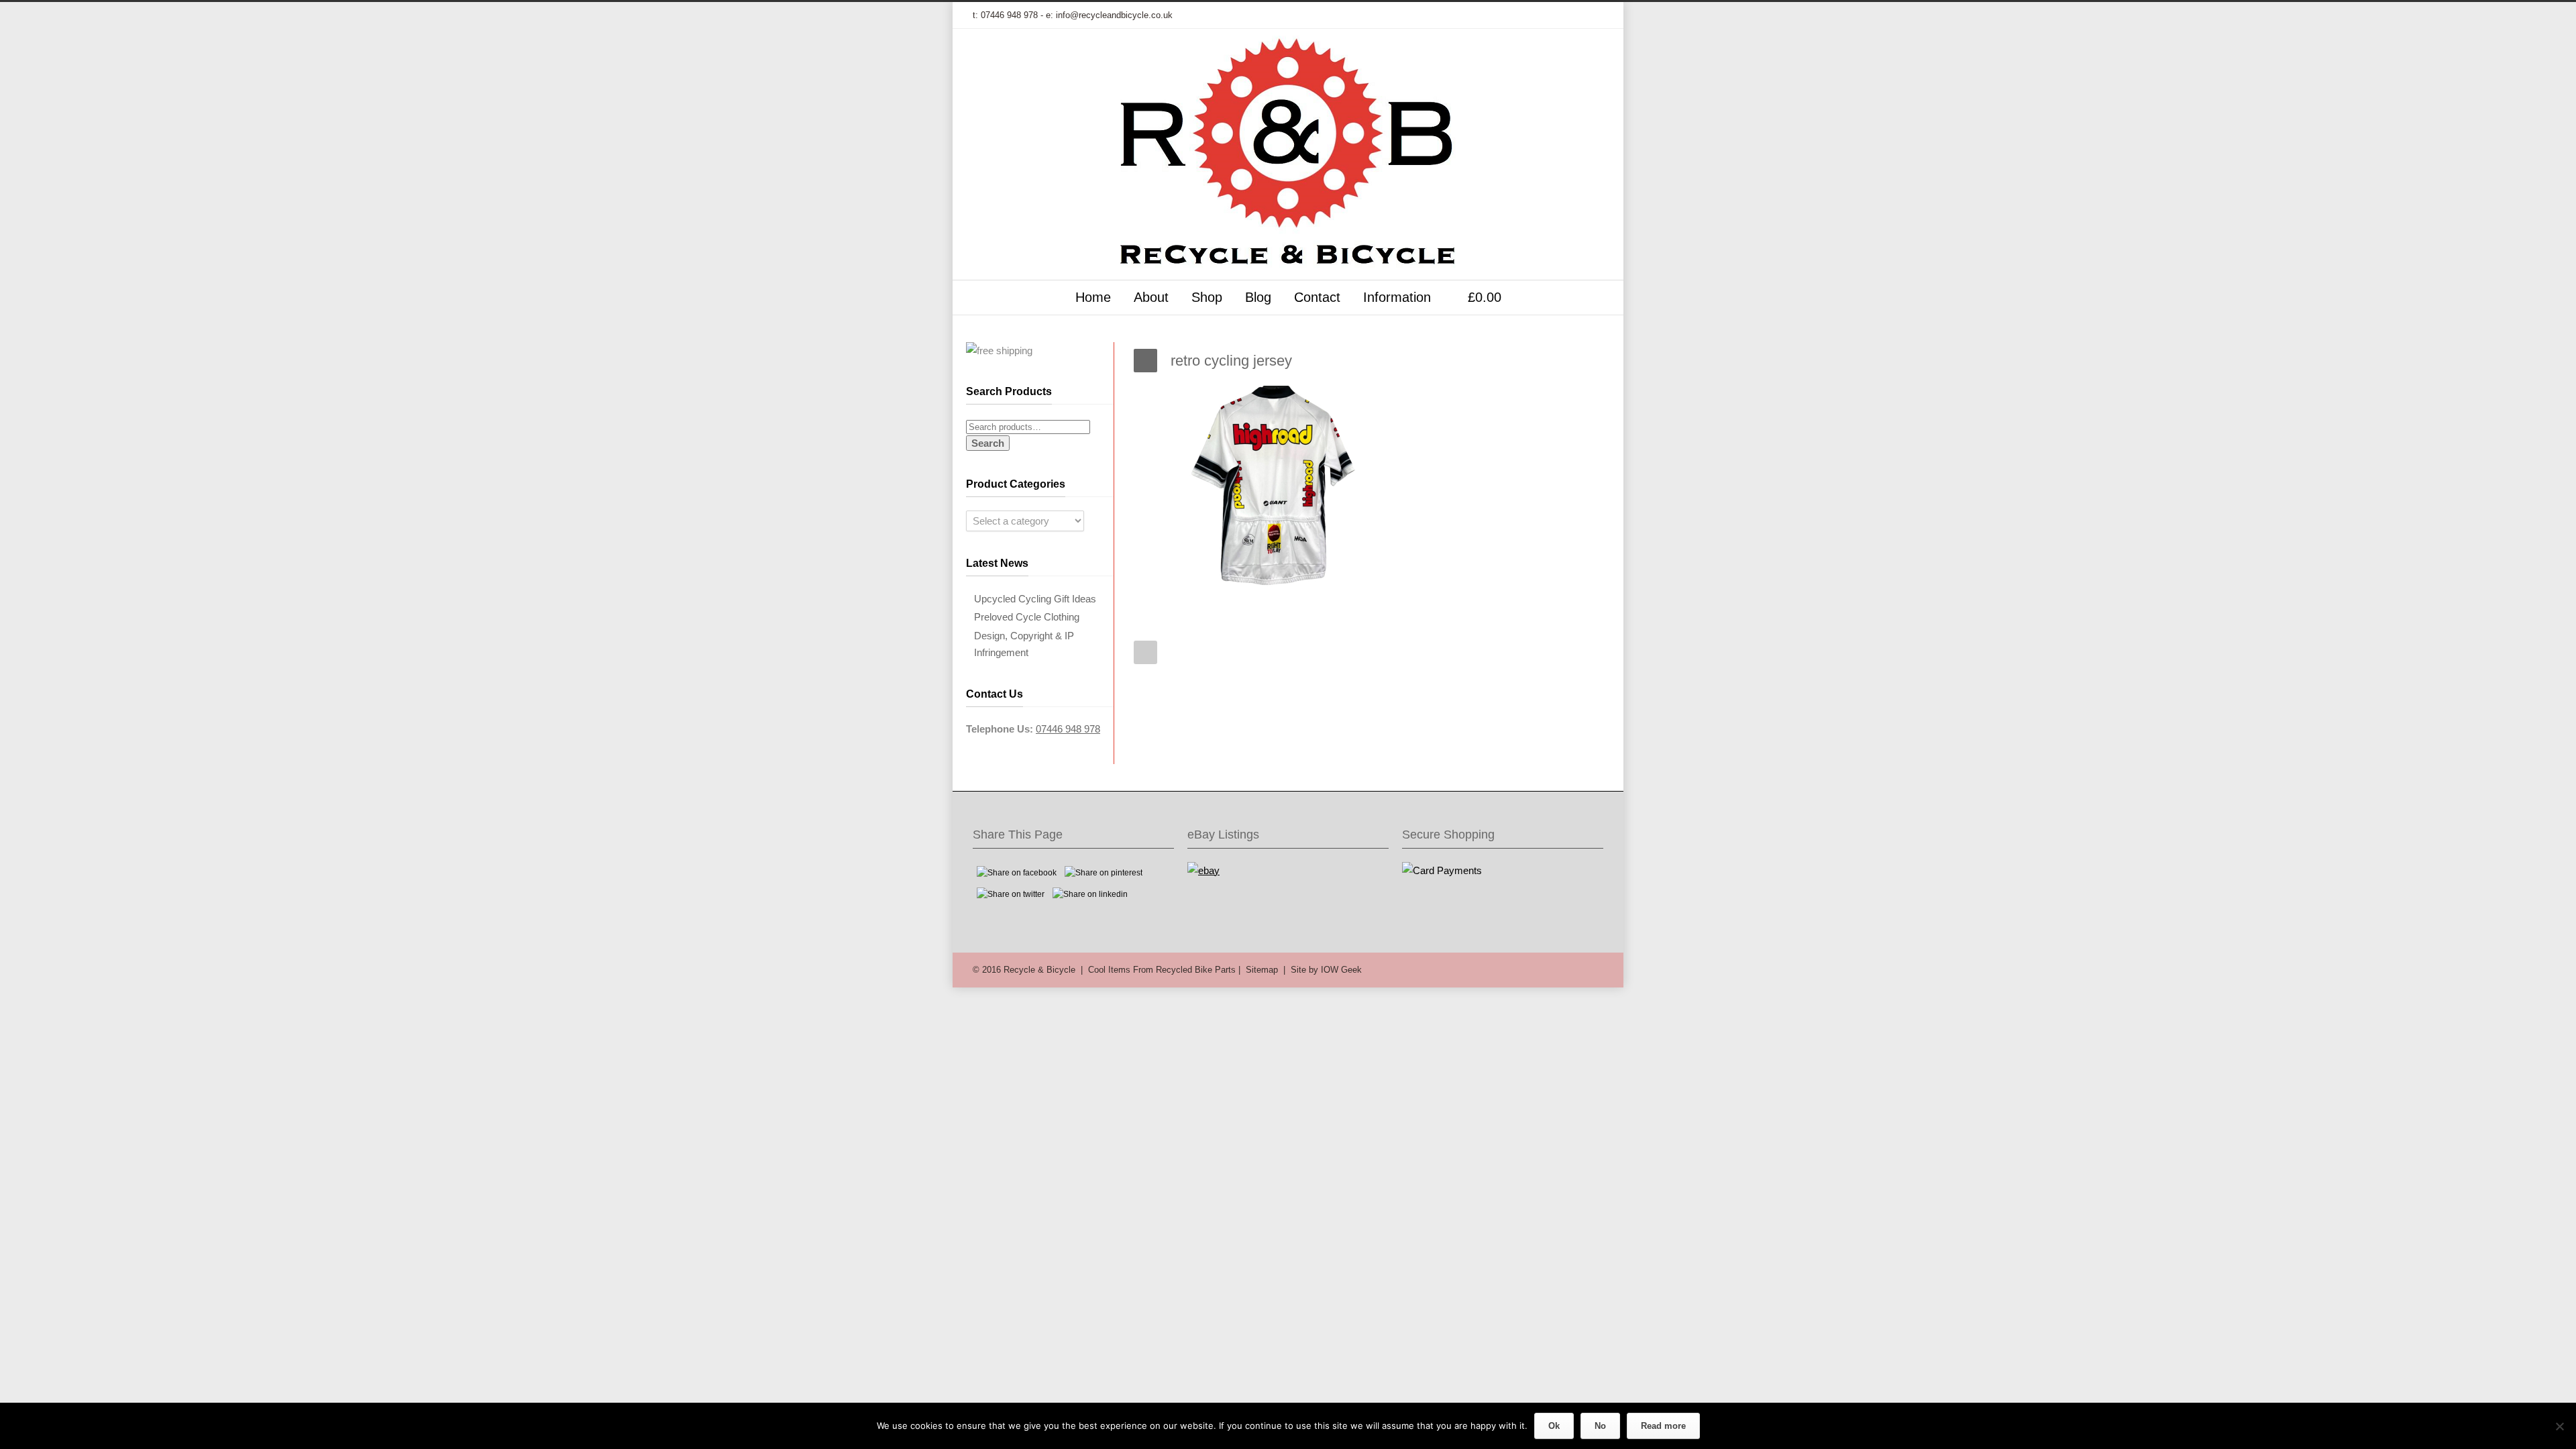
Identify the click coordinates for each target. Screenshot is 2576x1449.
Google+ (1509, 15)
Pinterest (1563, 15)
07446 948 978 (1009, 15)
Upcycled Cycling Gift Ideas (1035, 599)
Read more (1663, 1426)
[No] (2559, 1426)
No (1600, 1426)
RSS (1590, 15)
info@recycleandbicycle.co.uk (1114, 15)
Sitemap (1262, 970)
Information (1397, 297)
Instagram (1536, 15)
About (1151, 297)
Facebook (1483, 15)
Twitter (1456, 15)
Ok (1554, 1426)
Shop (1207, 297)
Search (988, 443)
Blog (1258, 297)
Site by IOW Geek (1326, 970)
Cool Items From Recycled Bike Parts (1162, 970)
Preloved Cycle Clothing (1027, 617)
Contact (1317, 297)
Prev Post (1145, 652)
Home (1093, 297)
